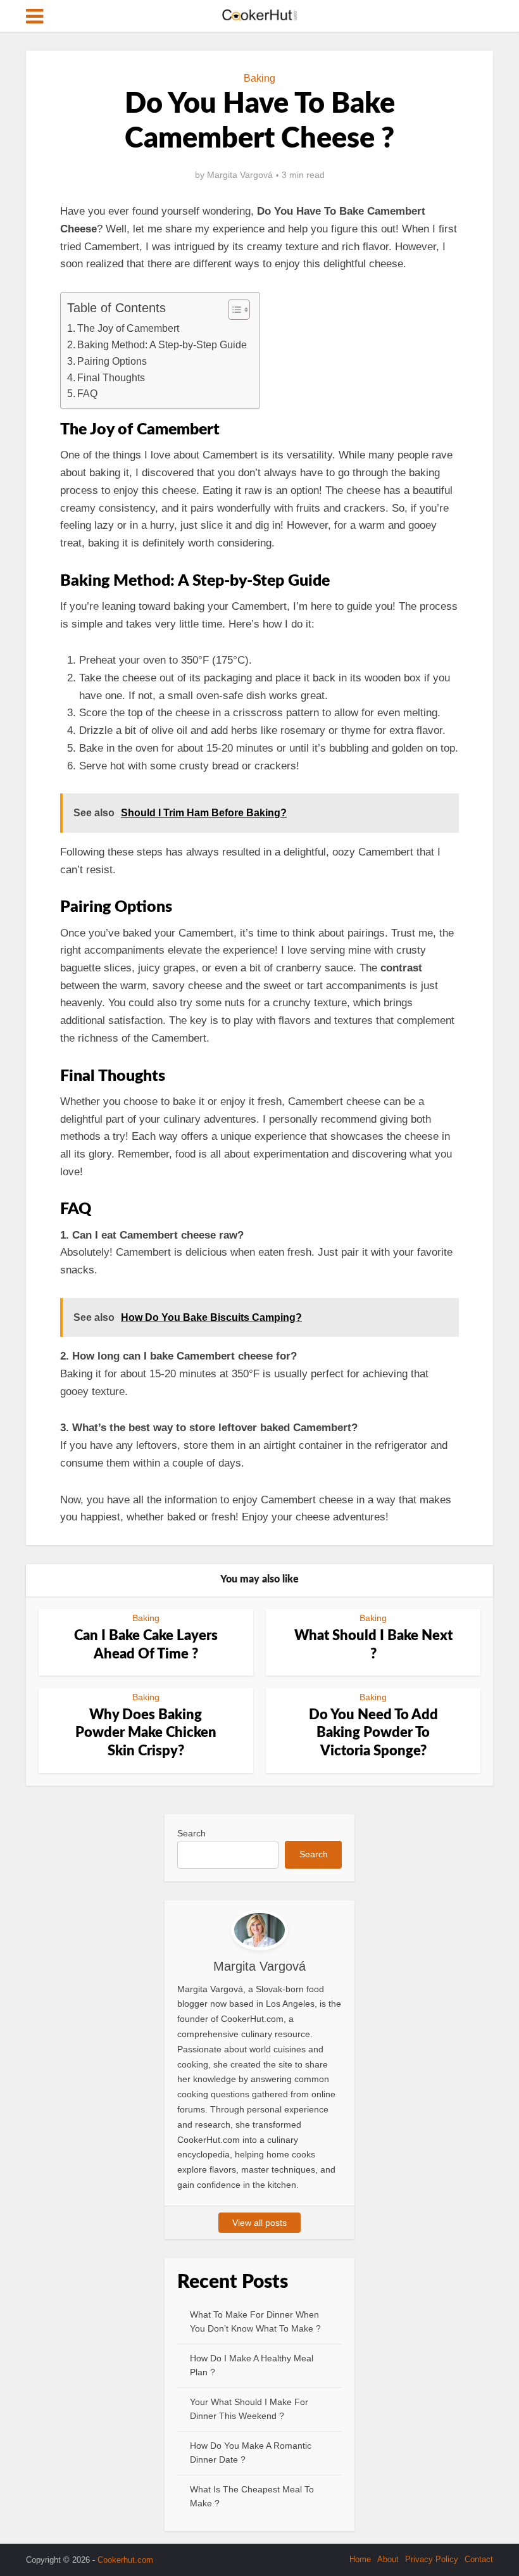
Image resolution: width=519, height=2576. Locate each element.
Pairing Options (112, 361)
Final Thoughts (111, 377)
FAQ (87, 393)
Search (191, 1833)
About (388, 2559)
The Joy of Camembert (128, 328)
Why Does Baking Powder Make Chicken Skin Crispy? (146, 1733)
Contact (479, 2559)
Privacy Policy (432, 2559)
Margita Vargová (240, 175)
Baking (259, 78)
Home (360, 2559)
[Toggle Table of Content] (233, 310)
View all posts (259, 2223)
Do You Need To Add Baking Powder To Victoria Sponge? (373, 1733)
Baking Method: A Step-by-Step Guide (162, 344)
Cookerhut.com (125, 2560)
